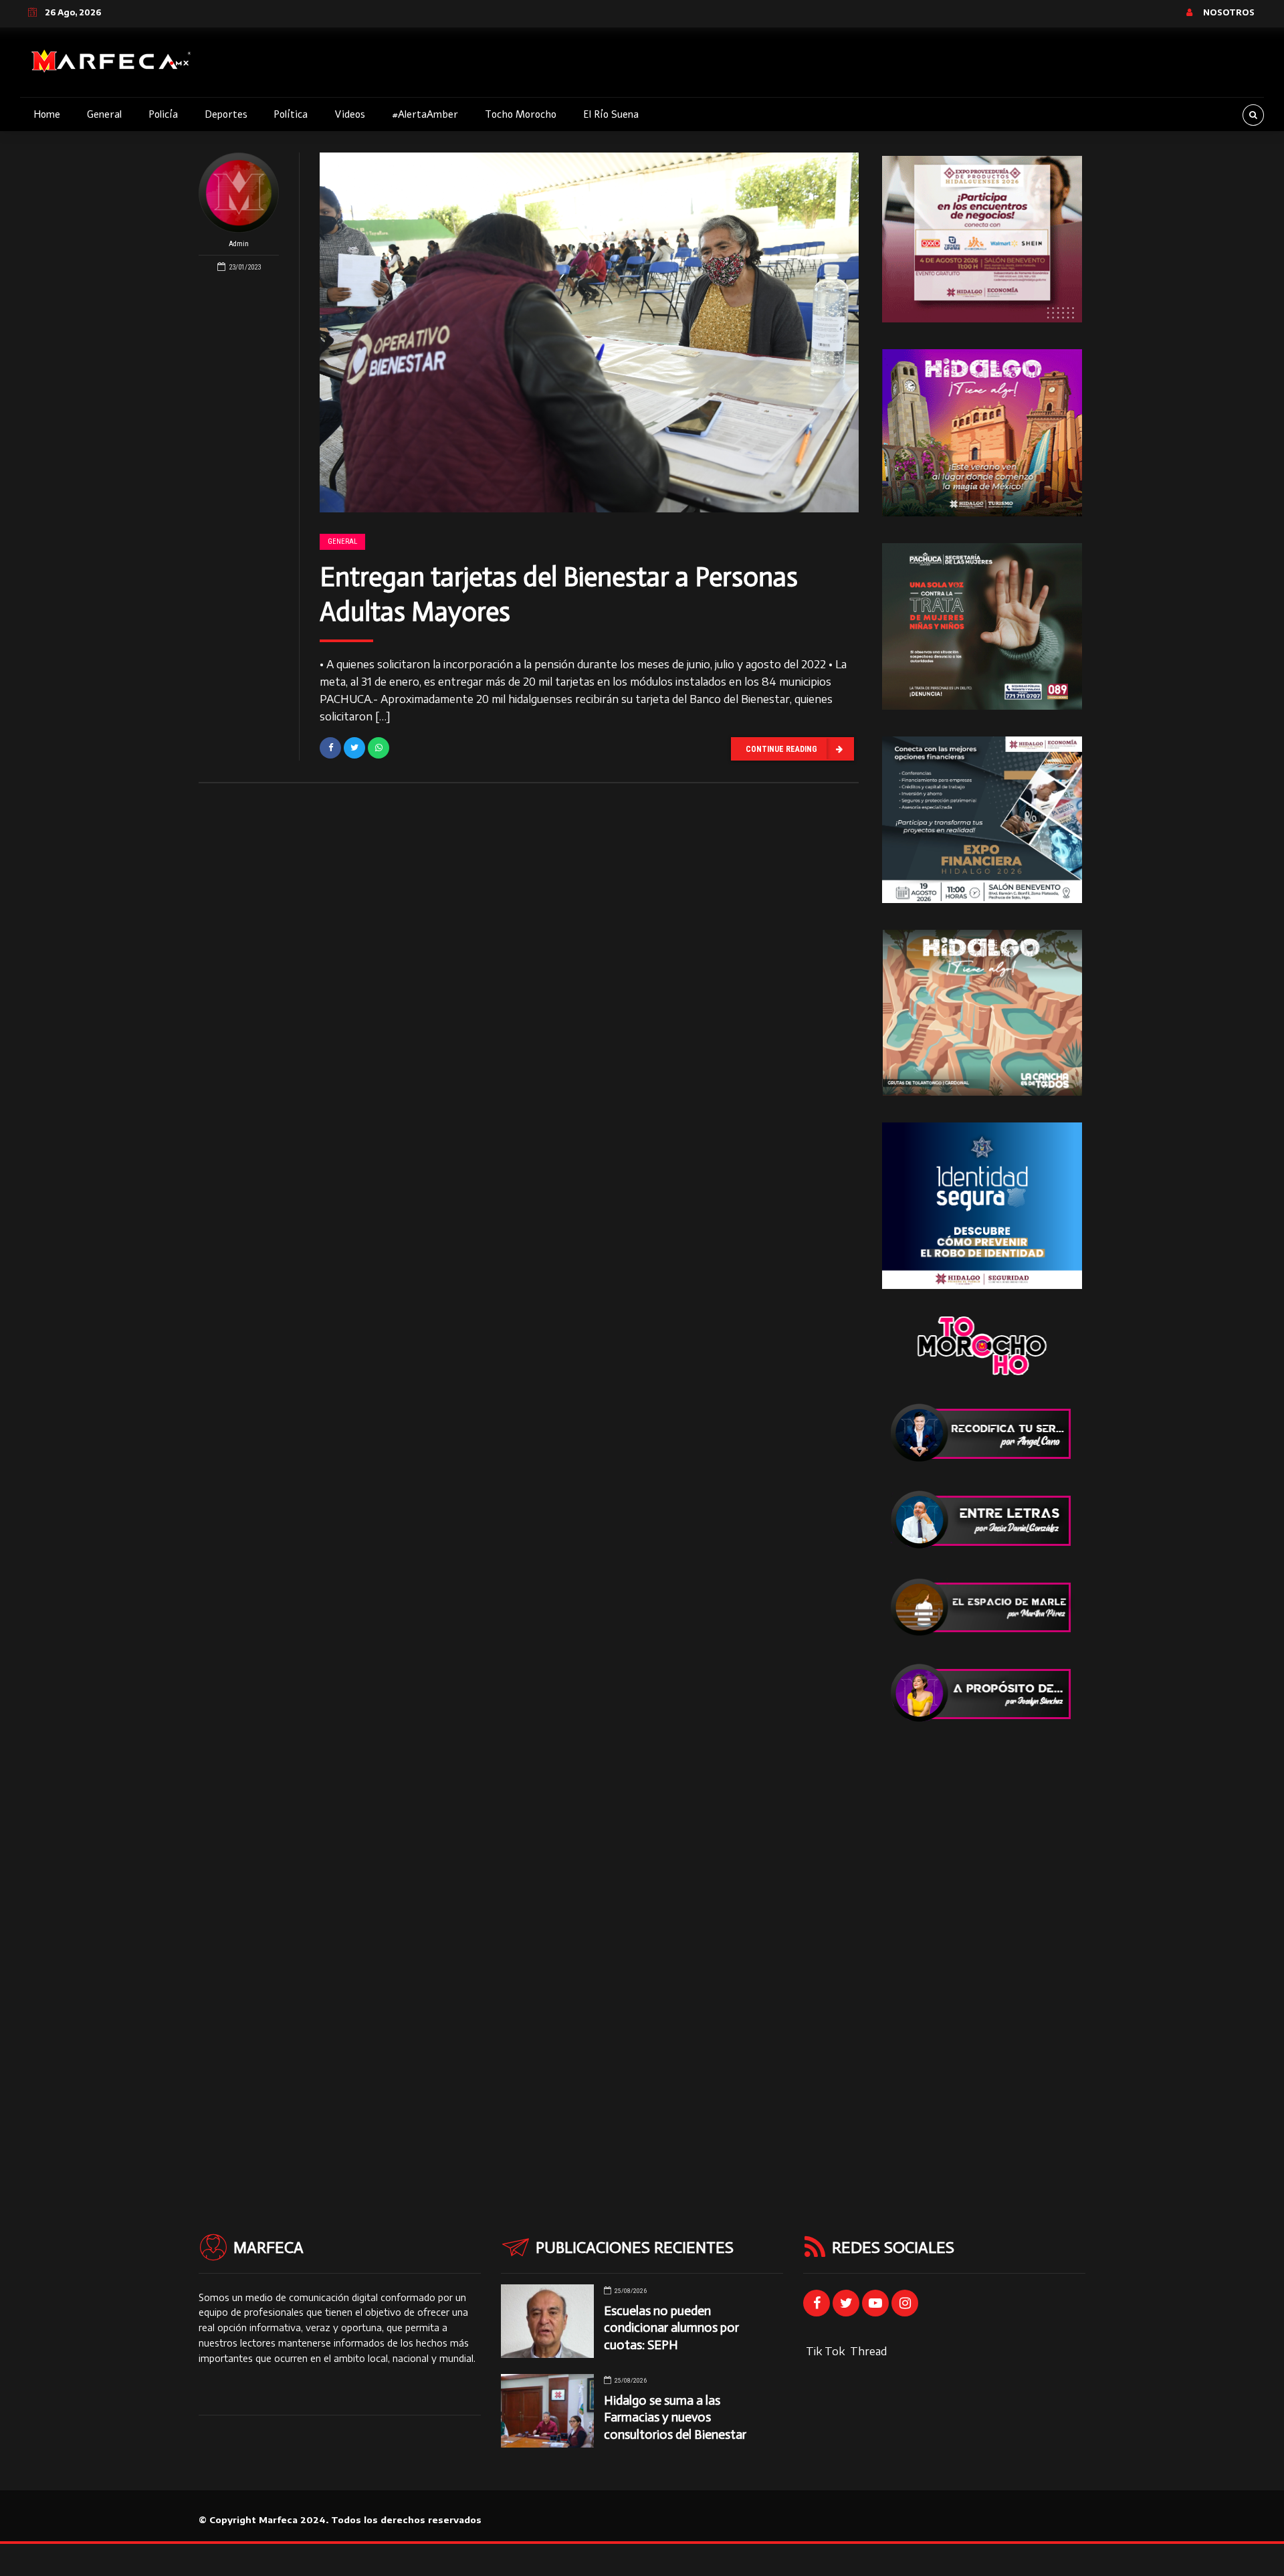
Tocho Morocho (521, 114)
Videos (350, 114)
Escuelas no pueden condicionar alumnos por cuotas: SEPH (671, 2327)
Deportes (226, 114)
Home (47, 114)
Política (291, 114)
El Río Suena (611, 114)
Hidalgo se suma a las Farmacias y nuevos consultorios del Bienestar (675, 2417)
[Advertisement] (982, 1951)
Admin (239, 244)
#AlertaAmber (425, 114)
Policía (163, 114)
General (104, 114)
